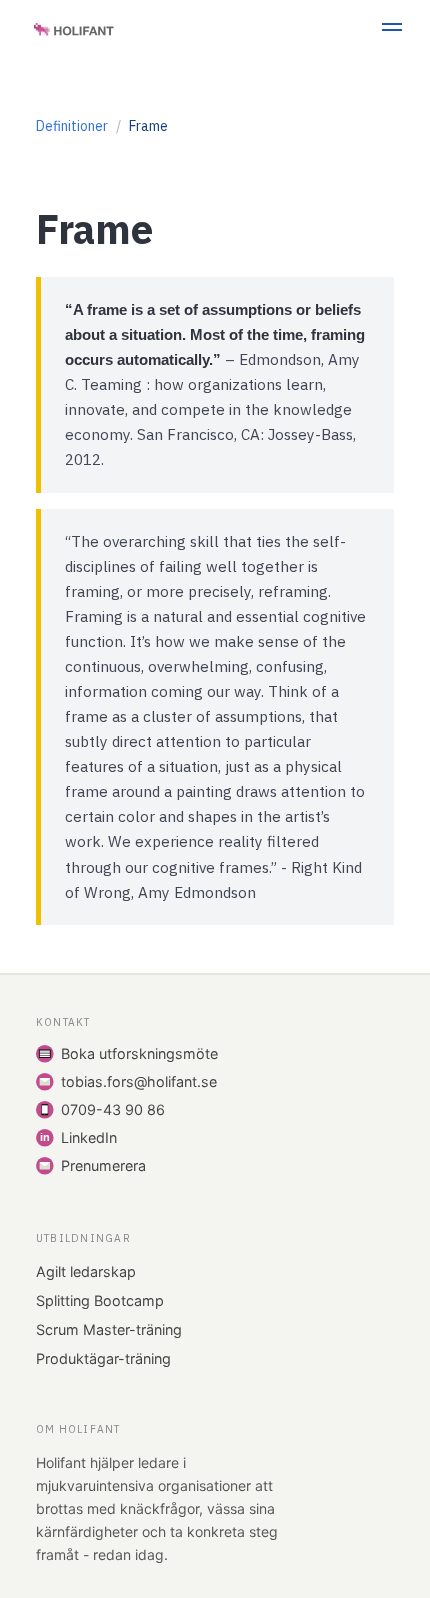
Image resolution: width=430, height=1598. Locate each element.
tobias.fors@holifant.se (139, 1081)
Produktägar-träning (103, 1358)
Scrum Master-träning (109, 1329)
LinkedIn (89, 1137)
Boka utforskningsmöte (139, 1053)
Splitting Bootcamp (100, 1300)
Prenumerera (103, 1165)
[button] (392, 30)
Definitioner (72, 126)
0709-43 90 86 (113, 1109)
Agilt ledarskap (86, 1271)
